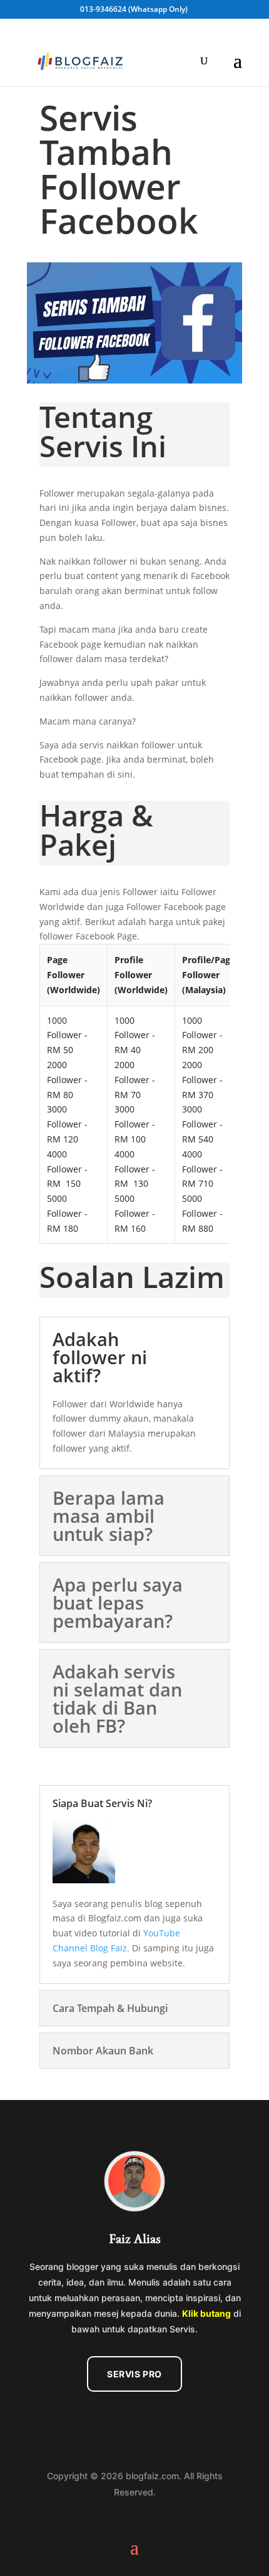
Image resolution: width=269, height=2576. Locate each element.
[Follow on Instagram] (121, 2420)
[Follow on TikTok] (174, 2420)
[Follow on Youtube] (148, 2420)
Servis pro (134, 2374)
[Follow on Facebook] (95, 2420)
